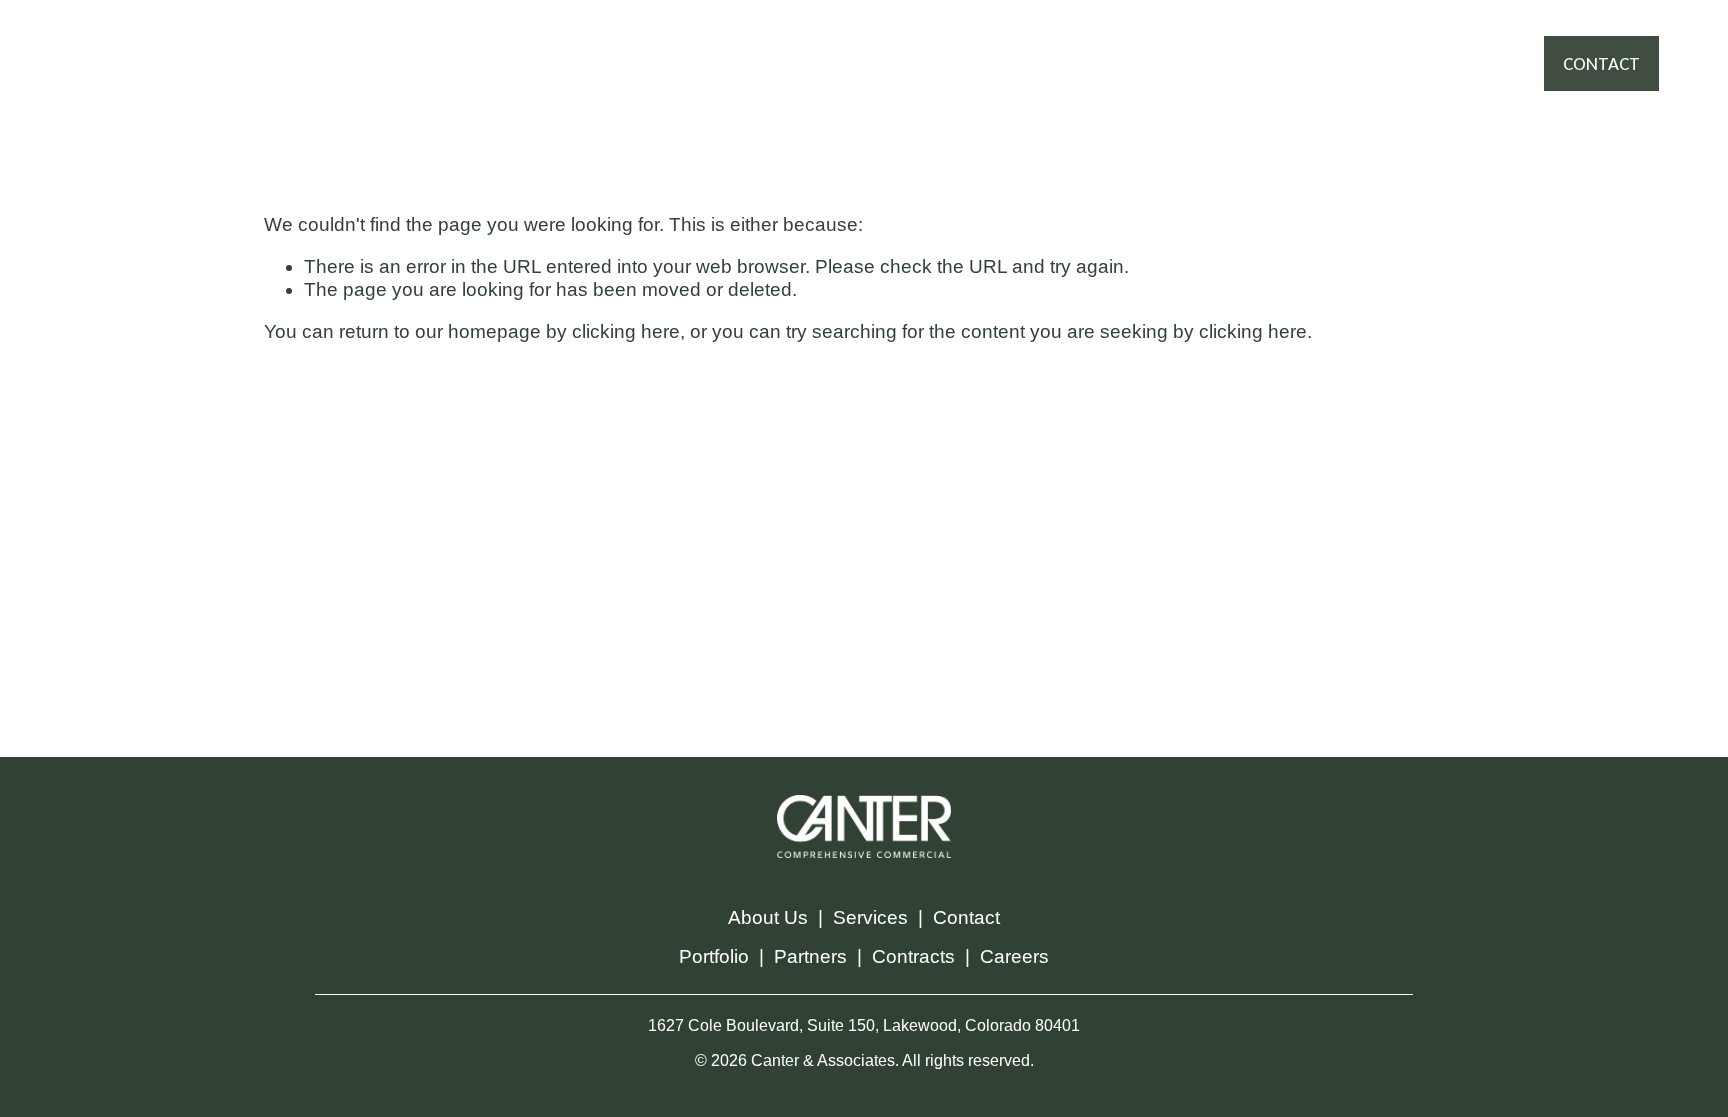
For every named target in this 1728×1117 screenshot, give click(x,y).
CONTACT (1601, 63)
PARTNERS (885, 44)
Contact (966, 917)
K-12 (935, 82)
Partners (810, 956)
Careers (1014, 956)
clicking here (626, 331)
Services (870, 917)
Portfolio (714, 956)
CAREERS (1071, 44)
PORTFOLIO (772, 44)
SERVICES (662, 44)
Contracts (913, 956)
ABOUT (982, 44)
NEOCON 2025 (834, 82)
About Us (768, 917)
